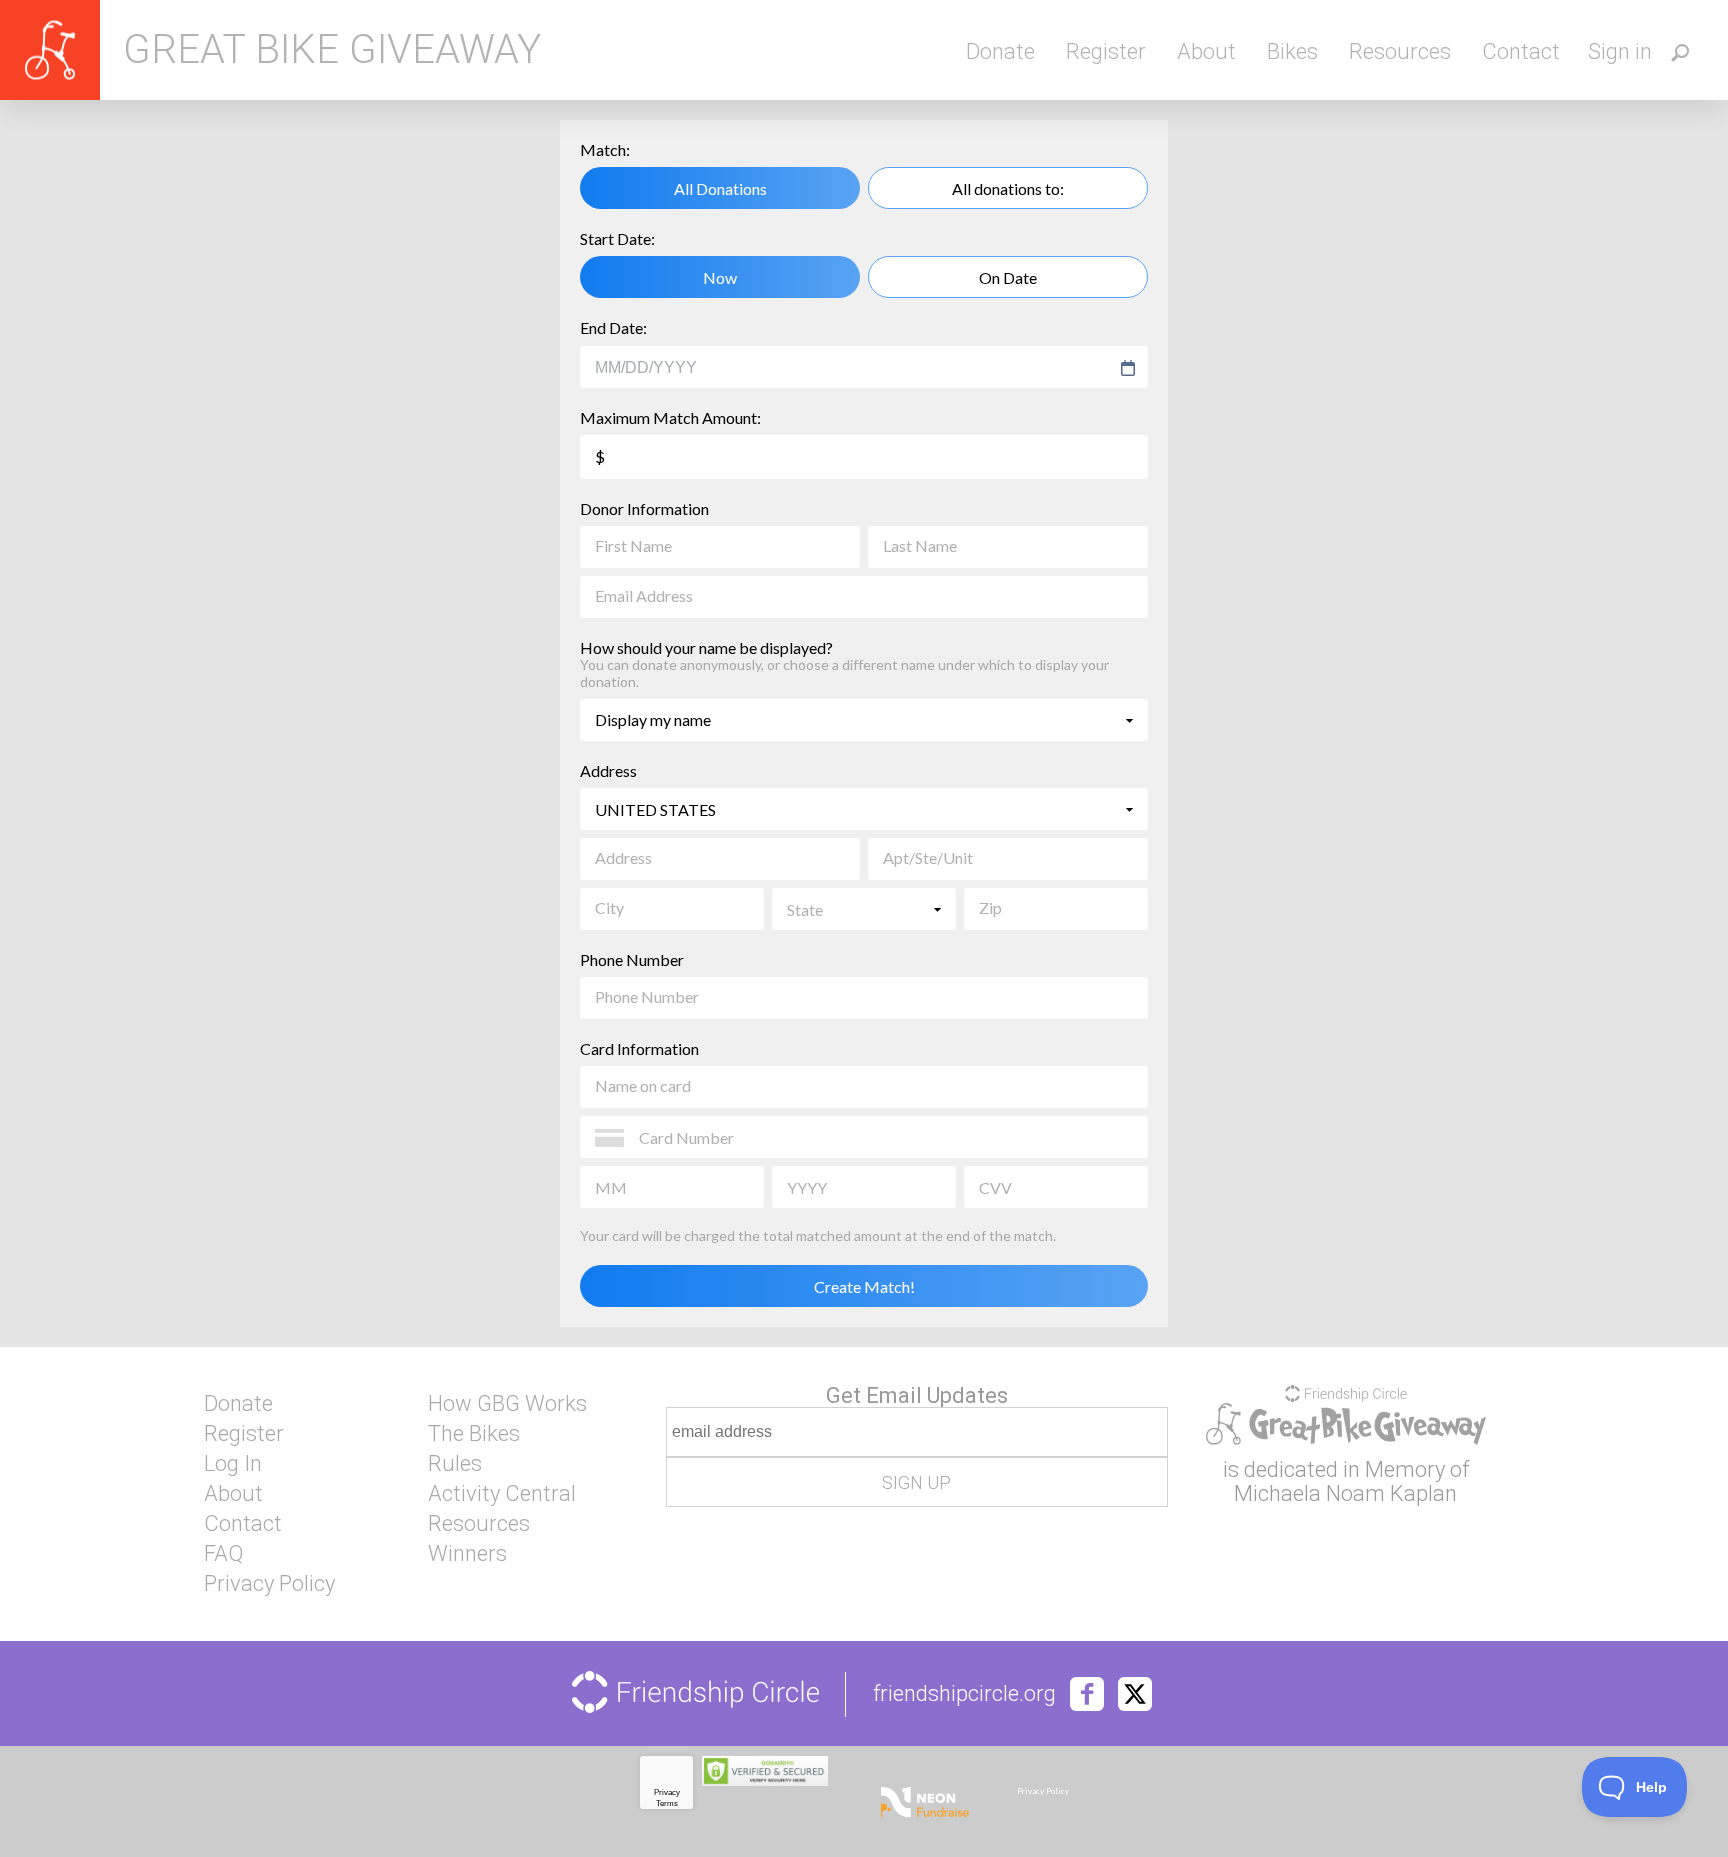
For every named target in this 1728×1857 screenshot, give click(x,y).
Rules (455, 1464)
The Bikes (474, 1434)
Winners (467, 1554)
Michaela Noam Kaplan (1345, 1493)
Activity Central (502, 1494)
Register (1106, 51)
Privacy (667, 1792)
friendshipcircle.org (964, 1694)
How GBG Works (507, 1404)
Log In (233, 1464)
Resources (1400, 51)
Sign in (1620, 51)
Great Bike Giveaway (332, 50)
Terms (667, 1803)
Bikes (1292, 51)
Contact (1521, 51)
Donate (1000, 51)
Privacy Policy (269, 1584)
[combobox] (854, 368)
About (1206, 51)
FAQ (223, 1554)
